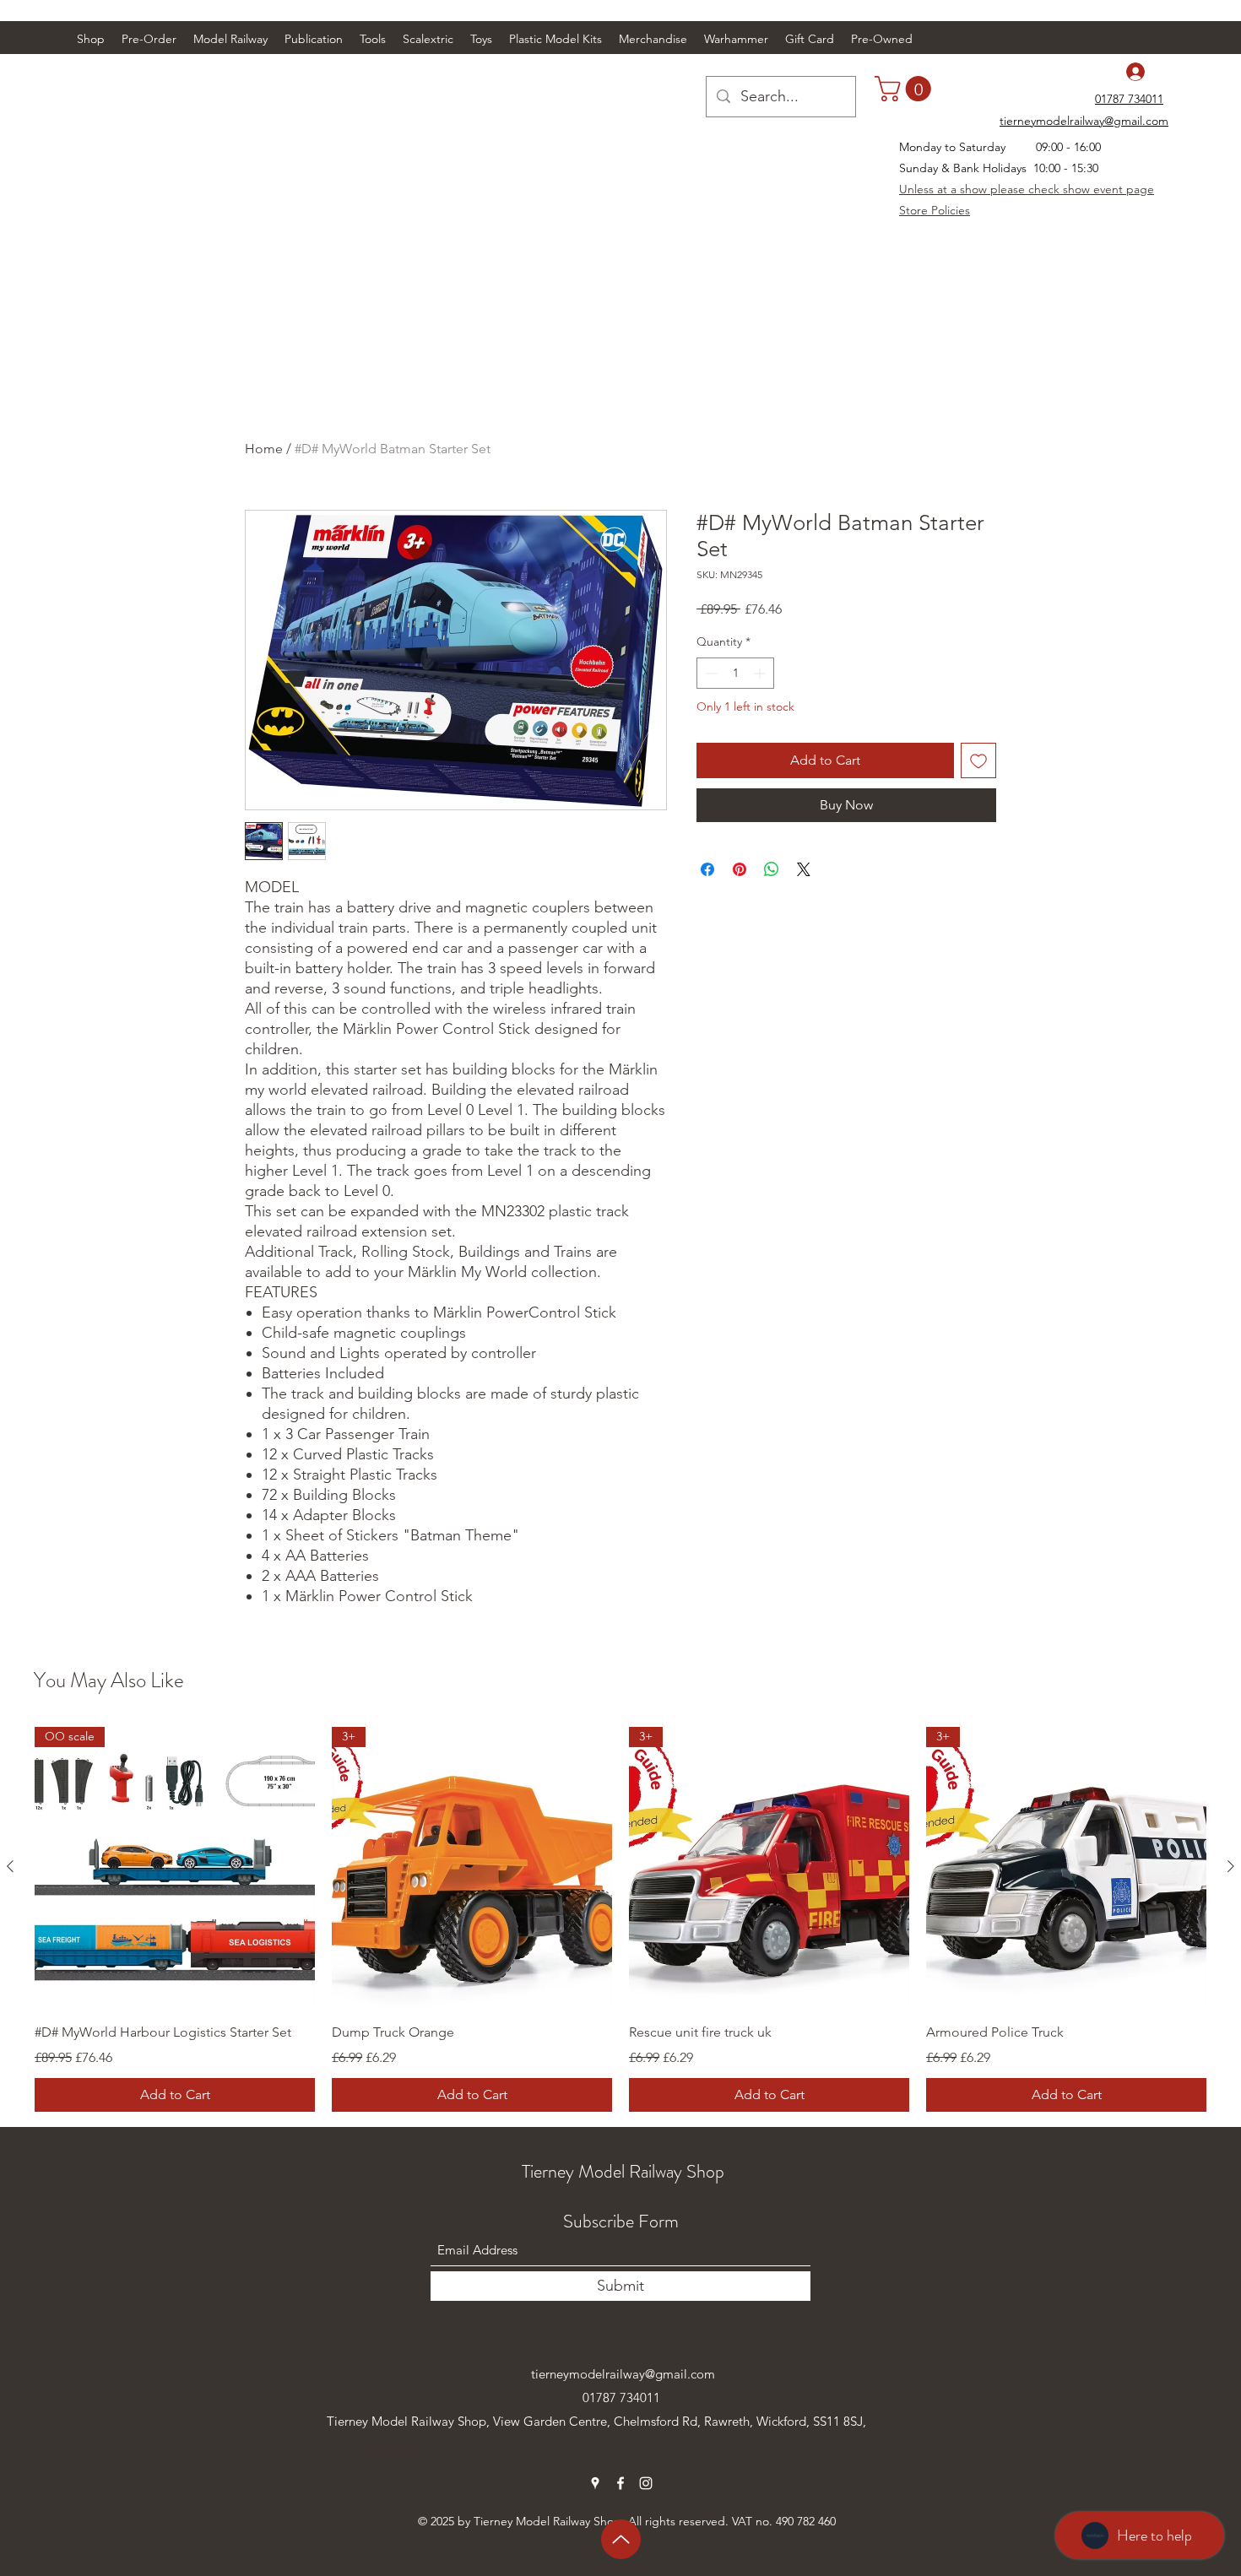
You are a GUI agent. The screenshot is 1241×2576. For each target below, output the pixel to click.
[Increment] (761, 673)
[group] (620, 1919)
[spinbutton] (735, 673)
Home (264, 449)
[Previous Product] (10, 1866)
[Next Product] (1231, 1866)
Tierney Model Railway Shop (623, 2171)
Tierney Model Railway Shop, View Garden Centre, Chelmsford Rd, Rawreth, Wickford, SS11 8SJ (595, 2421)
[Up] (621, 2539)
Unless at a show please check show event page (1027, 189)
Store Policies (935, 210)
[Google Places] (595, 2483)
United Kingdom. (374, 2446)
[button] (230, 39)
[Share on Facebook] (707, 869)
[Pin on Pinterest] (740, 869)
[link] (906, 89)
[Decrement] (710, 673)
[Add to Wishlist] (978, 760)
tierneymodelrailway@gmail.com (623, 2374)
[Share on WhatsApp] (772, 869)
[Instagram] (646, 2483)
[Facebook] (620, 2483)
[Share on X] (804, 869)
